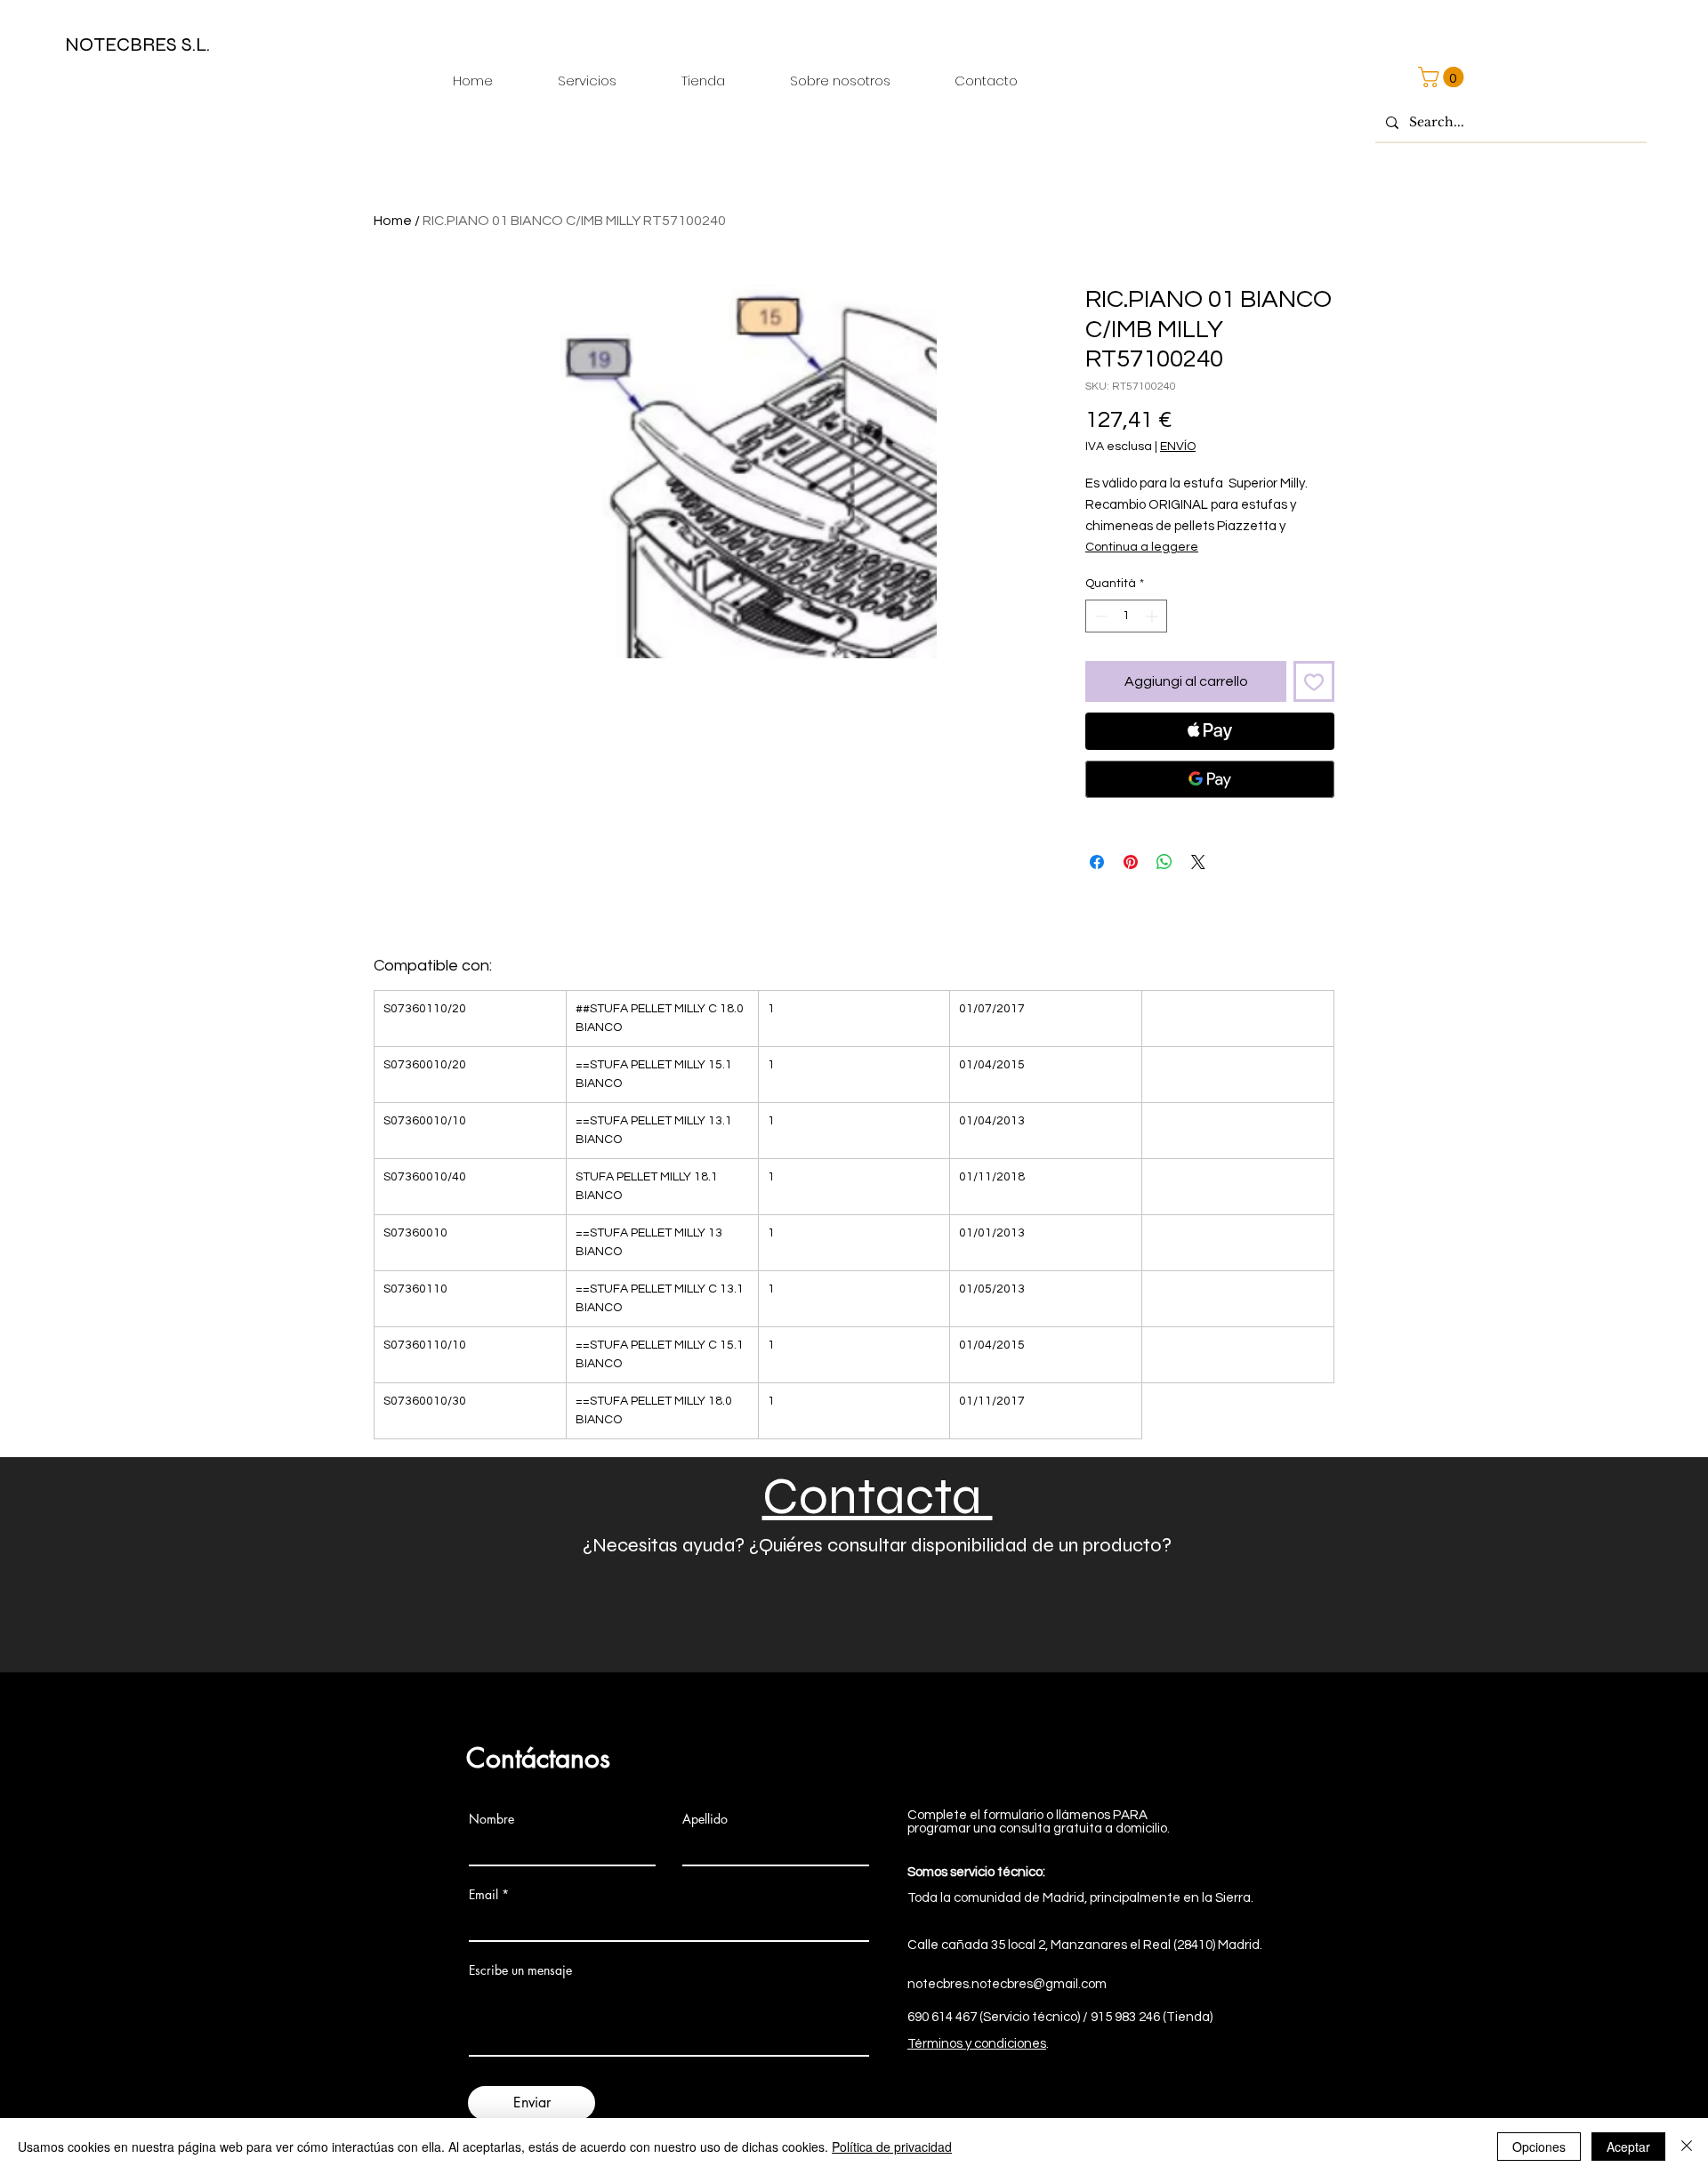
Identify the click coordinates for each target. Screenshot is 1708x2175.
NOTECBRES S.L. (137, 44)
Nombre (491, 1819)
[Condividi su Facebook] (1097, 862)
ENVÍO (1178, 447)
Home (393, 221)
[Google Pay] (1210, 779)
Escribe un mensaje (520, 1970)
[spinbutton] (1126, 616)
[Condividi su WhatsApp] (1164, 862)
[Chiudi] (1687, 2147)
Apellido (705, 1819)
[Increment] (1153, 616)
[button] (1443, 77)
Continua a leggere (1142, 547)
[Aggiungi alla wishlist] (1314, 681)
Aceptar (1628, 2147)
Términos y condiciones (977, 2044)
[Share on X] (1198, 862)
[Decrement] (1099, 616)
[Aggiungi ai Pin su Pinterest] (1131, 862)
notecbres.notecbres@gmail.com (1007, 1984)
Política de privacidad (892, 2147)
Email (483, 1895)
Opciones (1539, 2147)
